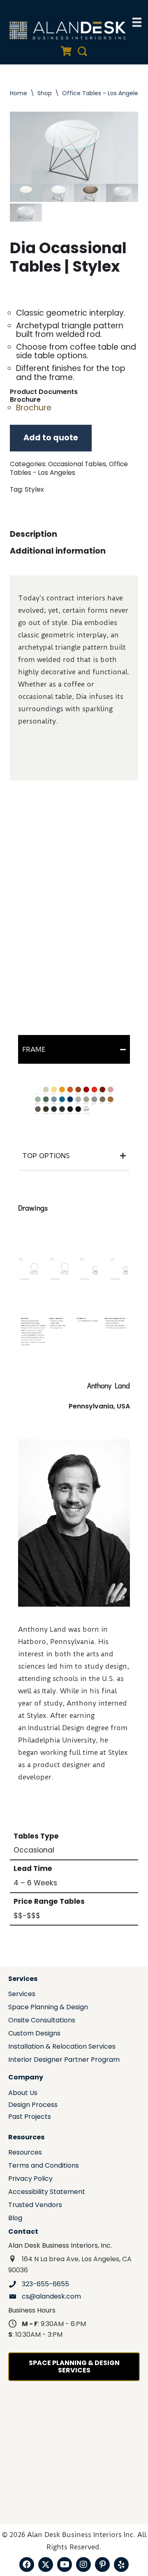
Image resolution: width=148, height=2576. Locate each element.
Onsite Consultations (42, 2021)
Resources (25, 2153)
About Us (23, 2094)
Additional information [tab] (58, 551)
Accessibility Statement (47, 2192)
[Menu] (137, 22)
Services (22, 1995)
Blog (15, 2219)
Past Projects (30, 2117)
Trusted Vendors (35, 2206)
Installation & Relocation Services (62, 2047)
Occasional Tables (77, 464)
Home (18, 93)
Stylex (34, 489)
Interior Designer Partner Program (64, 2060)
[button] (27, 2565)
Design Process (33, 2105)
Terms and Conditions (44, 2166)
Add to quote (51, 438)
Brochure (34, 408)
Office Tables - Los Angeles (102, 93)
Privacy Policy (30, 2179)
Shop (45, 93)
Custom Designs (34, 2034)
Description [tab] (34, 534)
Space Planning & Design (48, 2008)
